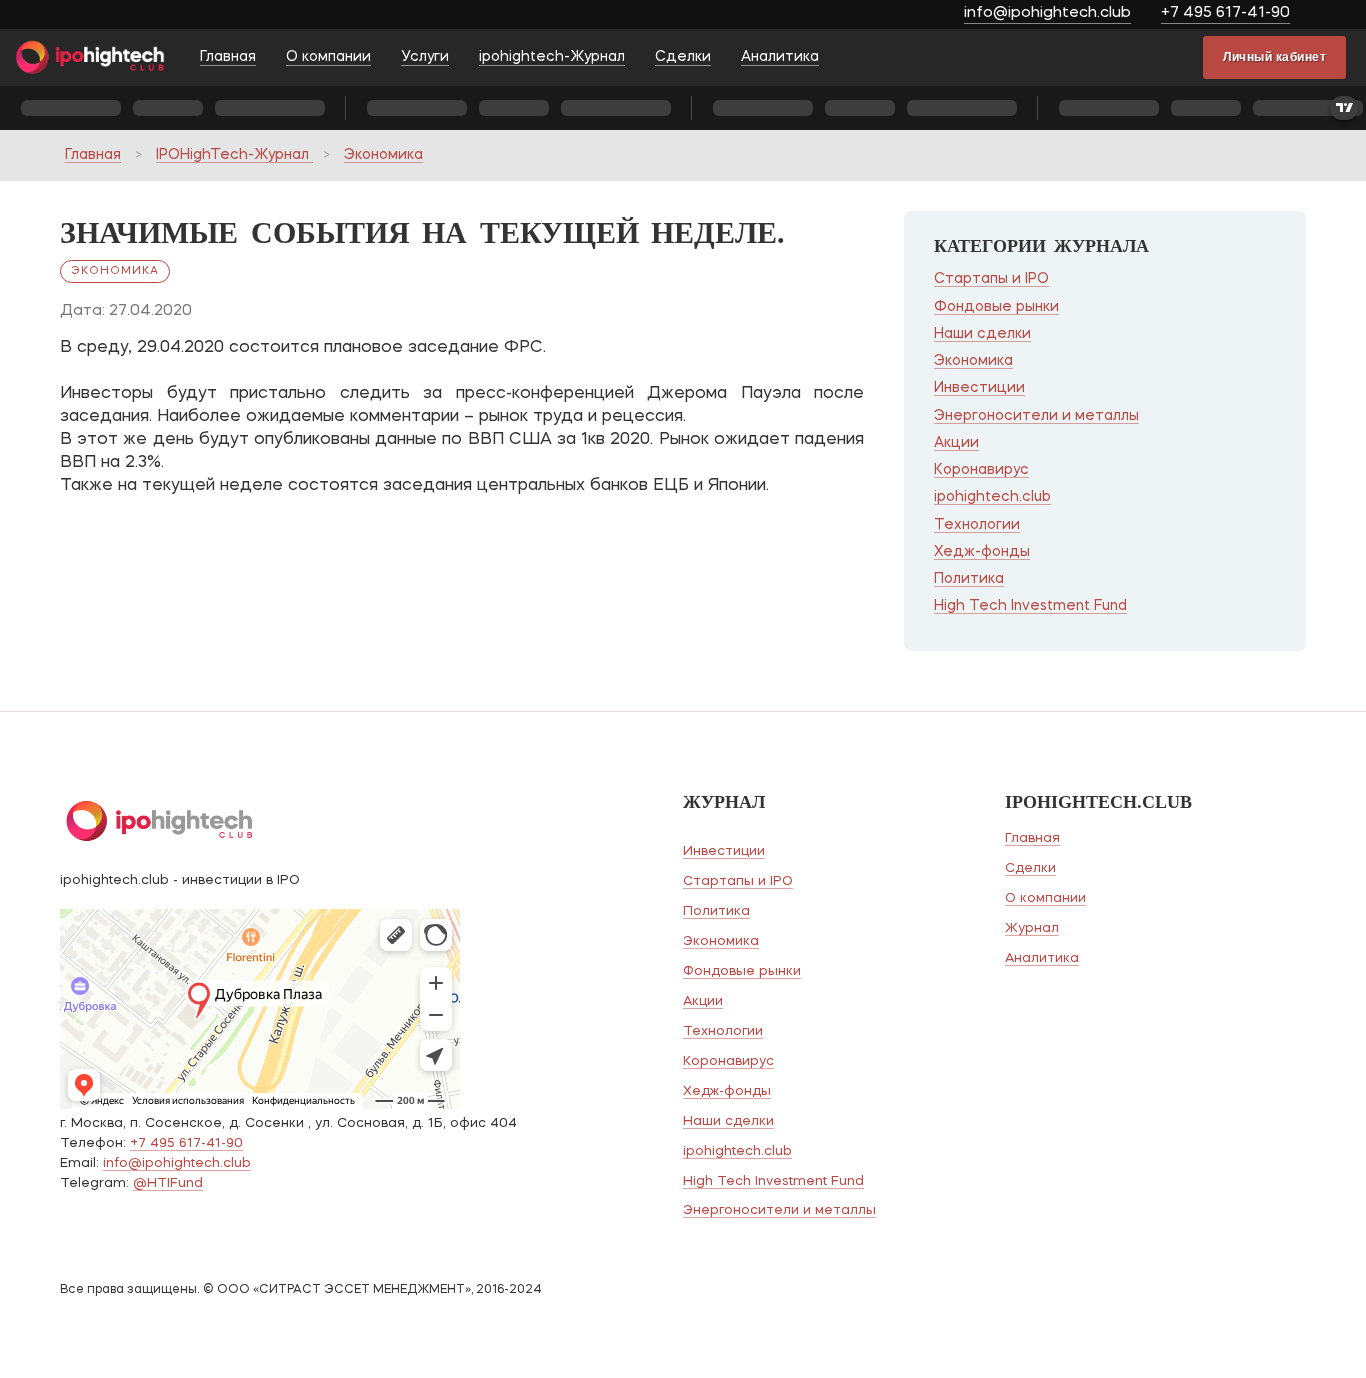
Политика (969, 579)
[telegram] (1333, 15)
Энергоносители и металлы (1036, 416)
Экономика (383, 155)
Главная (228, 57)
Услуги (425, 57)
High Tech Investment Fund (1030, 606)
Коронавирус (981, 470)
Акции (956, 443)
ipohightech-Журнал (552, 57)
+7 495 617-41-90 (1225, 13)
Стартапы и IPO (991, 279)
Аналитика (780, 57)
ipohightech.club (992, 497)
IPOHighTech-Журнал (234, 155)
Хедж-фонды (982, 552)
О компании (328, 57)
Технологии (977, 525)
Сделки (683, 57)
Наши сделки (982, 334)
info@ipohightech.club (1047, 13)
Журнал (1032, 928)
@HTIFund (168, 1183)
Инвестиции (979, 388)
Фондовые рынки (996, 307)
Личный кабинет (1274, 57)
